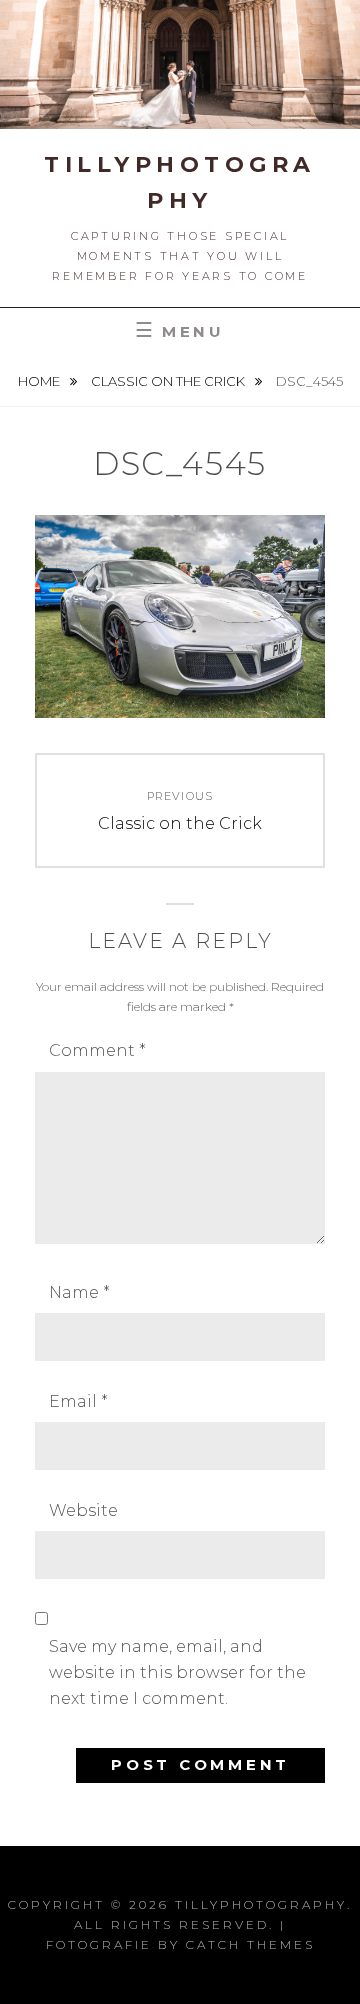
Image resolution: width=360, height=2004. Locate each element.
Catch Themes (250, 1944)
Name (79, 1292)
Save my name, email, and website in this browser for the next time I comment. (177, 1673)
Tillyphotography (261, 1904)
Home (40, 381)
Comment (97, 1050)
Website (83, 1510)
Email (78, 1401)
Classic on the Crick (169, 381)
